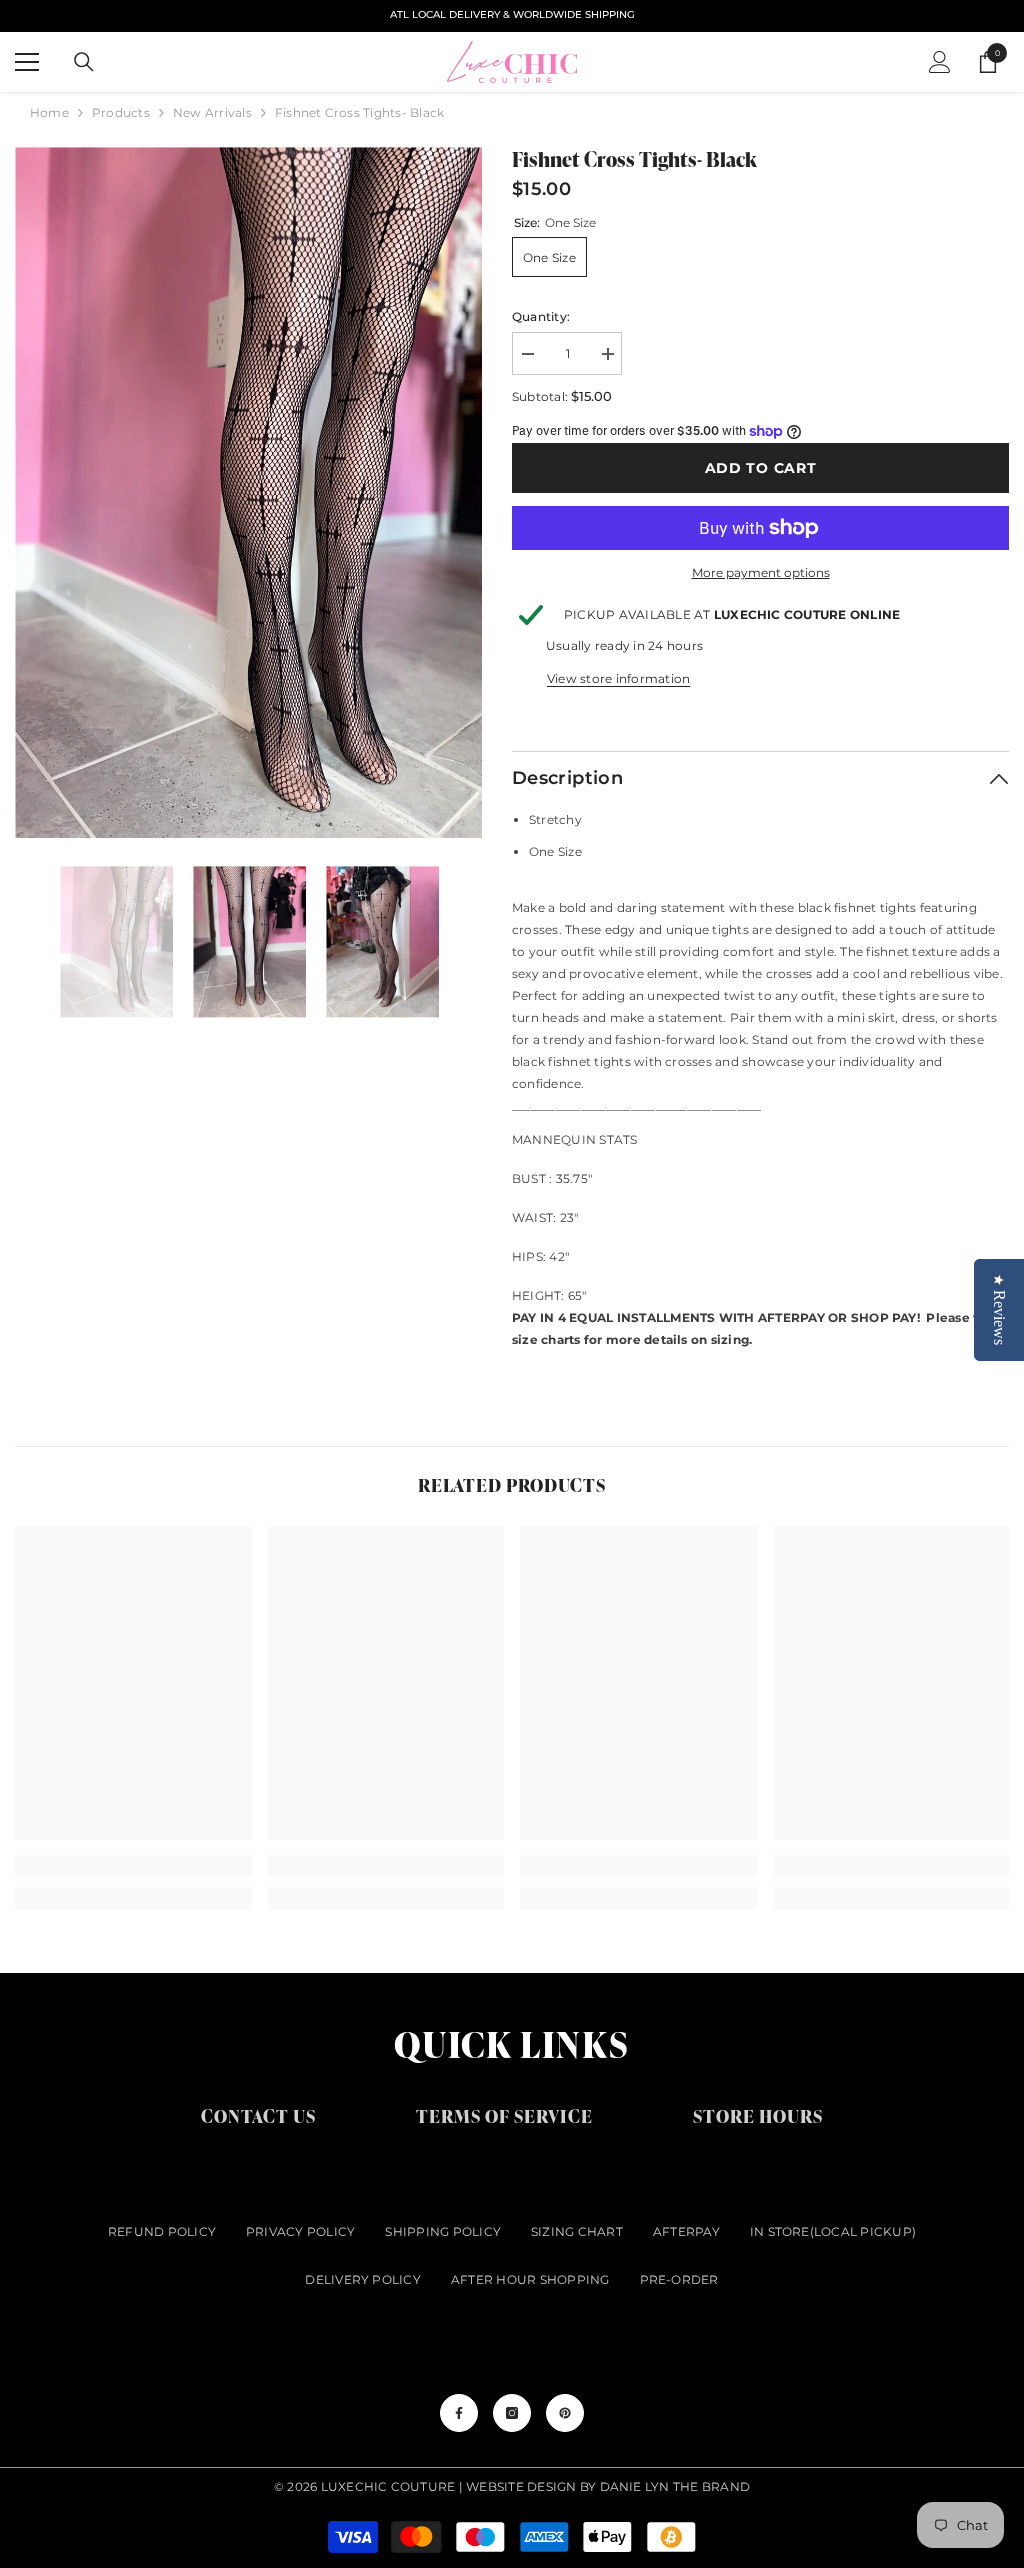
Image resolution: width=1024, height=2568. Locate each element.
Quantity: (541, 316)
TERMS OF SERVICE (504, 2115)
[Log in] (940, 62)
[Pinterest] (565, 2413)
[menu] (27, 62)
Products (121, 112)
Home (49, 112)
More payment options (761, 572)
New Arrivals (212, 112)
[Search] (84, 62)
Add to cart (761, 468)
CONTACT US (258, 2115)
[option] (248, 492)
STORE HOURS (758, 2115)
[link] (133, 1866)
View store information (618, 678)
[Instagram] (512, 2413)
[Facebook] (459, 2413)
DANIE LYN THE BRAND (675, 2486)
